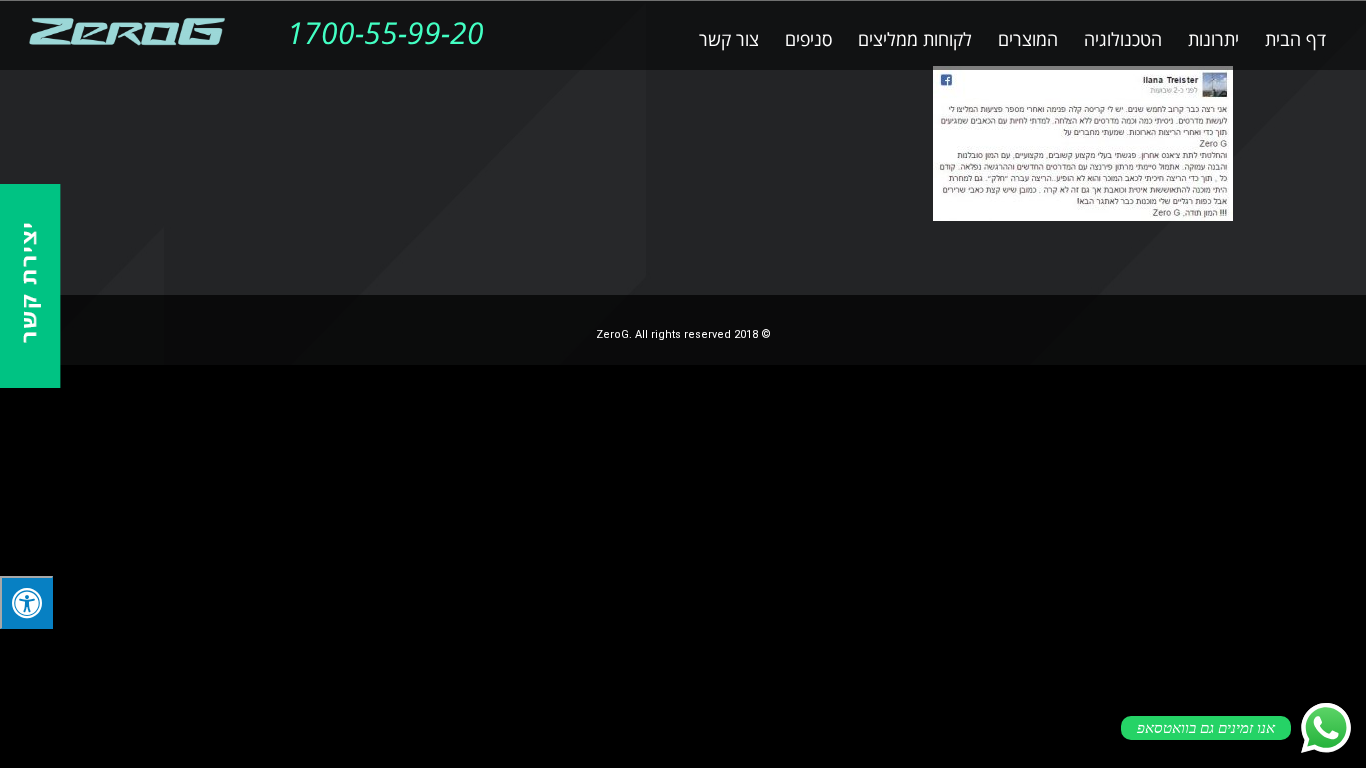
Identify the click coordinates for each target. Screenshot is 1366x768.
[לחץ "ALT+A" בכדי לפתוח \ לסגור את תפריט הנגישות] (26, 602)
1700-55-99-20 (385, 34)
